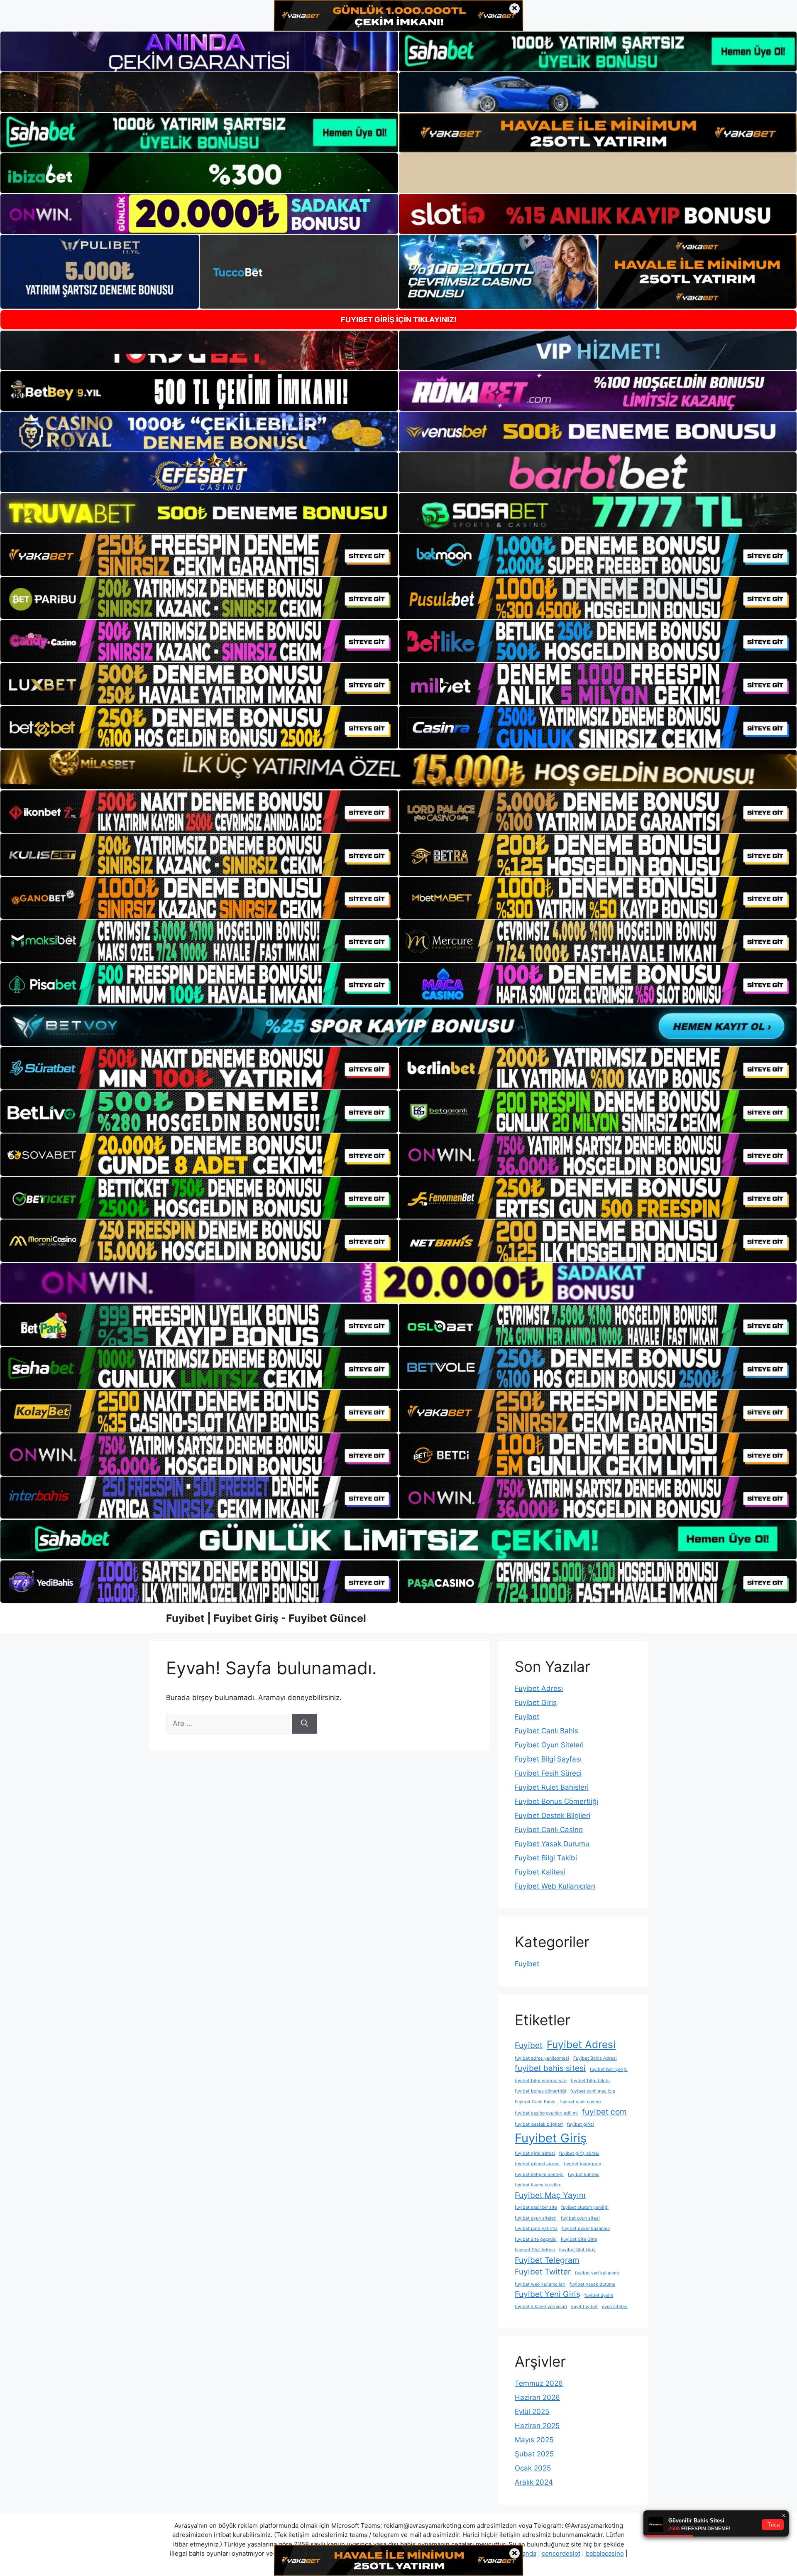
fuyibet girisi (581, 2124)
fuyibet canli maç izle (593, 2091)
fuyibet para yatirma (536, 2229)
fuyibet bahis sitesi (550, 2068)
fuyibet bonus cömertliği (540, 2091)
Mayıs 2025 (534, 2440)
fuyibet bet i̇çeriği (609, 2069)
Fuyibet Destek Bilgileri (553, 1815)
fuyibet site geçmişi (536, 2239)
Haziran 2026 (537, 2397)
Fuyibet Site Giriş (579, 2239)
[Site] (199, 555)
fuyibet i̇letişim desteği (539, 2175)
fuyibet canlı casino (580, 2102)
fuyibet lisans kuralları (538, 2185)
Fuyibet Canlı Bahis (546, 1731)
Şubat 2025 (534, 2454)
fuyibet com (604, 2112)
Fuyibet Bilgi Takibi (546, 1858)
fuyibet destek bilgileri (539, 2124)
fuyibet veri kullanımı (597, 2273)
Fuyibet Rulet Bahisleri (552, 1787)
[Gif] (398, 769)
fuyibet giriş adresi (535, 2153)
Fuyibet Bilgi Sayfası (548, 1759)
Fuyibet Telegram (547, 2260)
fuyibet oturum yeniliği (585, 2207)
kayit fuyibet (584, 2307)
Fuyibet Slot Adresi (535, 2250)
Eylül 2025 (532, 2412)
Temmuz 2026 (539, 2383)
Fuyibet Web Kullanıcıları (555, 1886)
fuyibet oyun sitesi (580, 2218)
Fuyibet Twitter (543, 2272)
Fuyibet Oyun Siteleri (549, 1745)
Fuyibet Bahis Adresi (595, 2058)
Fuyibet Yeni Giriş (548, 2294)
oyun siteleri (615, 2307)
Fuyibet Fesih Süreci (548, 1773)
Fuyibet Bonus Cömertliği (556, 1801)
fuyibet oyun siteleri (536, 2218)
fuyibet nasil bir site (536, 2207)
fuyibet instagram (582, 2164)
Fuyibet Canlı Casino (549, 1830)
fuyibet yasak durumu (592, 2284)
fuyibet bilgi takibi (590, 2081)
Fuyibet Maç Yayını (550, 2195)
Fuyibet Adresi (539, 1688)
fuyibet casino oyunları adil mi (546, 2113)
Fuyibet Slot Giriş (577, 2250)
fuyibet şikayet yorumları (541, 2307)
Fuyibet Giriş (536, 1703)
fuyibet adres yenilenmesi (542, 2058)
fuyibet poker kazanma (586, 2229)
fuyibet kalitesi (584, 2175)
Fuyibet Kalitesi (540, 1872)
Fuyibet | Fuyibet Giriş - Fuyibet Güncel (266, 1618)
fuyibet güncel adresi (537, 2164)
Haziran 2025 (537, 2426)
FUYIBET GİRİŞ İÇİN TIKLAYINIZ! (399, 320)
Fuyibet (527, 1717)
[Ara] (304, 1724)
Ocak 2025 (533, 2468)
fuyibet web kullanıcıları (540, 2284)
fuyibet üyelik (599, 2295)
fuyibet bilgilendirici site (541, 2081)
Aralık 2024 (534, 2482)
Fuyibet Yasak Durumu (552, 1844)
